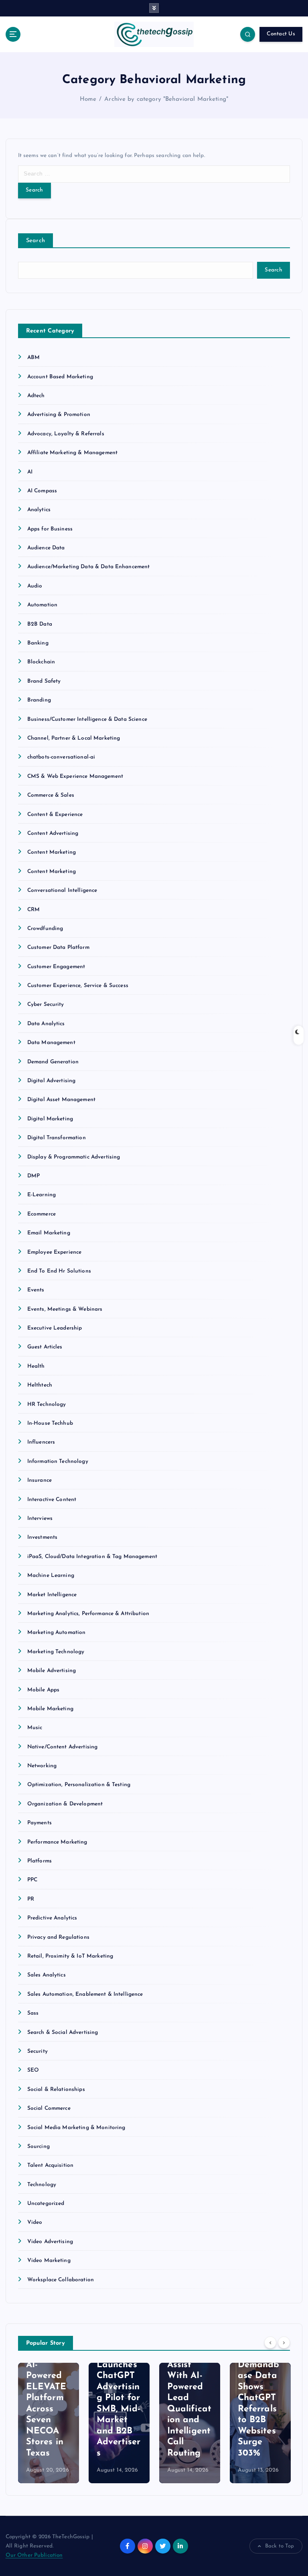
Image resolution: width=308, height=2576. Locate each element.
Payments (40, 1823)
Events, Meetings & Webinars (65, 1309)
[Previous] (270, 2343)
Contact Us (281, 34)
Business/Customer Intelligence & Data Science (87, 719)
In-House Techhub (50, 1423)
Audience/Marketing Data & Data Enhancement (89, 567)
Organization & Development (65, 1804)
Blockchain (41, 662)
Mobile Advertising (52, 1671)
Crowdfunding (45, 929)
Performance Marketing (57, 1842)
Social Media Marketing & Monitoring (76, 2128)
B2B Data (40, 624)
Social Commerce (49, 2108)
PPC (32, 1880)
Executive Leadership (55, 1328)
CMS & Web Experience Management (75, 776)
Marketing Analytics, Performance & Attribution (88, 1614)
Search (36, 241)
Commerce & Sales (51, 795)
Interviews (40, 1518)
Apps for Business (50, 529)
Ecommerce (42, 1214)
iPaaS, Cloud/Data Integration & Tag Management (92, 1557)
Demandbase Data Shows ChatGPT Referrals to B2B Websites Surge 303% (259, 2409)
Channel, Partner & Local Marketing (74, 738)
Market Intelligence (52, 1595)
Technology (42, 2185)
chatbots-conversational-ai (61, 757)
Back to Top (280, 2546)
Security (37, 2051)
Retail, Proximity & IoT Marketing (70, 1956)
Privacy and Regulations (58, 1937)
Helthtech (40, 1385)
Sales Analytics (47, 1975)
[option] (49, 2423)
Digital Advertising (52, 1081)
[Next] (284, 2343)
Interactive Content (52, 1500)
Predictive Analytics (52, 1918)
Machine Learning (51, 1576)
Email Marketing (49, 1233)
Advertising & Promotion (59, 415)
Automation (42, 605)
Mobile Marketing (50, 1709)
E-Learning (42, 1195)
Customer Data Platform (58, 947)
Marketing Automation (57, 1633)
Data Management (51, 1043)
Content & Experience (55, 815)
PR (31, 1899)
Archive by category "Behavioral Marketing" (166, 99)
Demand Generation (53, 1062)
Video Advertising (50, 2242)
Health (36, 1366)
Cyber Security (46, 1004)
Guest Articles (45, 1347)
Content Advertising (53, 833)
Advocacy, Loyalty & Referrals (66, 434)
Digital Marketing (50, 1119)
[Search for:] (154, 174)
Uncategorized (46, 2204)
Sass (33, 2013)
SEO (33, 2070)
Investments (43, 1537)
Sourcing (38, 2147)
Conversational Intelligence (62, 890)
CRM (33, 910)
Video (35, 2222)
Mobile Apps (44, 1690)
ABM (33, 358)
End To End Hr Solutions (59, 1271)
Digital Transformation (57, 1138)
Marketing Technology (56, 1652)
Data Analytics (46, 1024)
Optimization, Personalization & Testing (79, 1785)
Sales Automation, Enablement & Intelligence (85, 1994)
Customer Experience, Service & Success (78, 986)
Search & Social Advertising (63, 2032)
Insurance (40, 1480)
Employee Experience (55, 1252)
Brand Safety (44, 681)
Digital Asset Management (61, 1100)
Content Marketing (52, 852)
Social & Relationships (56, 2090)
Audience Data (46, 548)
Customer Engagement (56, 967)
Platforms (40, 1861)
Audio (35, 586)
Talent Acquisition (50, 2165)
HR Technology (47, 1404)
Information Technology (58, 1461)
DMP (33, 1176)
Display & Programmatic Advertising (74, 1157)
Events (36, 1290)
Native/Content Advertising (63, 1747)
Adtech (36, 396)
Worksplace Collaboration (61, 2280)
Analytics (39, 510)
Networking (42, 1766)
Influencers (41, 1442)
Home (88, 99)
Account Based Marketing (60, 377)
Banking (38, 643)
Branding (39, 700)
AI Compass (42, 491)
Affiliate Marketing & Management (72, 453)
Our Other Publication (34, 2555)
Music (35, 1728)
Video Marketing (49, 2261)
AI (30, 472)
